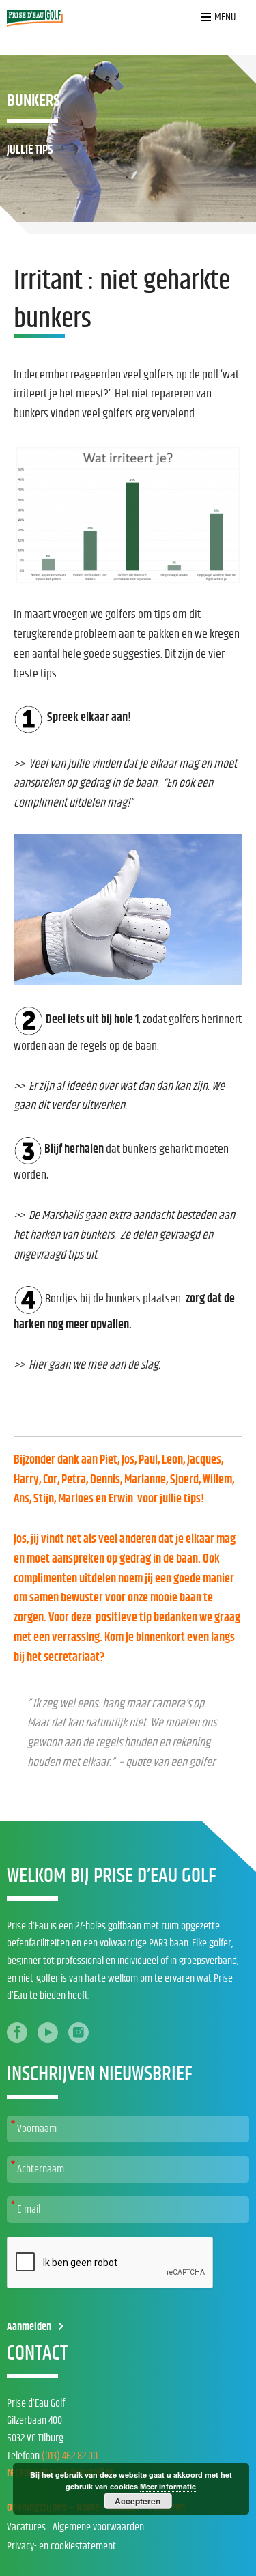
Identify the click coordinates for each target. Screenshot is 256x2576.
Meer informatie (168, 2486)
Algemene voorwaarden (98, 2527)
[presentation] (111, 2263)
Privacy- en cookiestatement (61, 2546)
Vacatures (26, 2527)
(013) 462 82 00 (70, 2456)
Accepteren (138, 2501)
